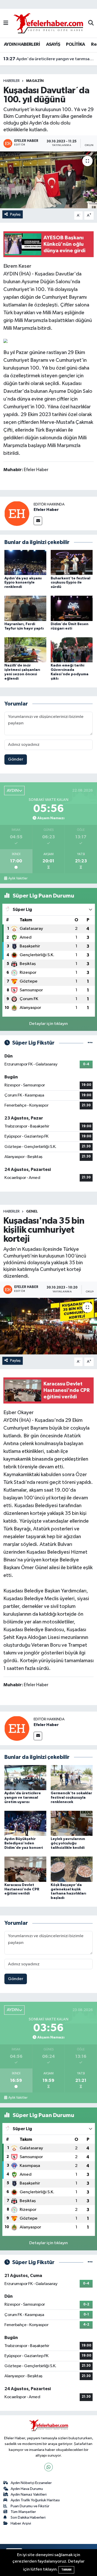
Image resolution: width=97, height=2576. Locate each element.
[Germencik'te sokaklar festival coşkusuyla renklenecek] (72, 1777)
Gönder (16, 759)
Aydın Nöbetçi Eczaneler (31, 2483)
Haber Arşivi (21, 2523)
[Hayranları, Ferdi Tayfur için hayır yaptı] (25, 608)
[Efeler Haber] (17, 513)
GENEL (32, 1212)
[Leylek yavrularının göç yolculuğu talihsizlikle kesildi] (72, 1823)
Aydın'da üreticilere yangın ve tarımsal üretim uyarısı (49, 58)
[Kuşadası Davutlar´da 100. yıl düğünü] (48, 180)
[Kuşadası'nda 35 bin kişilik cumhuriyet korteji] (48, 1326)
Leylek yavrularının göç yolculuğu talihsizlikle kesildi (68, 1843)
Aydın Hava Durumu (27, 2489)
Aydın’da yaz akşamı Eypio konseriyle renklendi (23, 583)
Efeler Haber (46, 510)
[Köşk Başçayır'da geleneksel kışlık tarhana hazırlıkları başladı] (72, 1869)
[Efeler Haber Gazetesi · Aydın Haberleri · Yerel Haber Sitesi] (48, 23)
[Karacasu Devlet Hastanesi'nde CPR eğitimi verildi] (25, 1869)
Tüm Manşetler (23, 2512)
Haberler (12, 81)
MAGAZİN (35, 81)
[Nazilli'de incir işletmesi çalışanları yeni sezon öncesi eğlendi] (25, 650)
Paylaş (15, 214)
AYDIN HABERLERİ (22, 44)
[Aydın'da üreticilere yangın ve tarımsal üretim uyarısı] (25, 1777)
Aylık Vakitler (18, 878)
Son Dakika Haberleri (28, 2517)
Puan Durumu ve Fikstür (30, 2506)
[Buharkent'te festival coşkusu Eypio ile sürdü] (72, 562)
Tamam (66, 2570)
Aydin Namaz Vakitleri (29, 2494)
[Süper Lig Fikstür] (90, 1043)
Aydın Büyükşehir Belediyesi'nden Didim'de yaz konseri (24, 1843)
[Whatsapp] (48, 2467)
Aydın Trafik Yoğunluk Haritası (35, 2500)
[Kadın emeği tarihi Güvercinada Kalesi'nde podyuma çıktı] (72, 650)
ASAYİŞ (53, 44)
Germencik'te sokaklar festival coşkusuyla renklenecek (71, 1798)
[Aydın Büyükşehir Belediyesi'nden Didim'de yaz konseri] (25, 1823)
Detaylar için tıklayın (48, 1024)
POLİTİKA (75, 44)
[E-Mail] (38, 521)
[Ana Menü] (6, 23)
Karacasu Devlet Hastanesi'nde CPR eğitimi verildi (22, 1889)
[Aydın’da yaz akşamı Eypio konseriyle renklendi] (25, 562)
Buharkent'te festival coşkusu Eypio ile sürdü (70, 583)
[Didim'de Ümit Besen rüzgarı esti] (72, 608)
